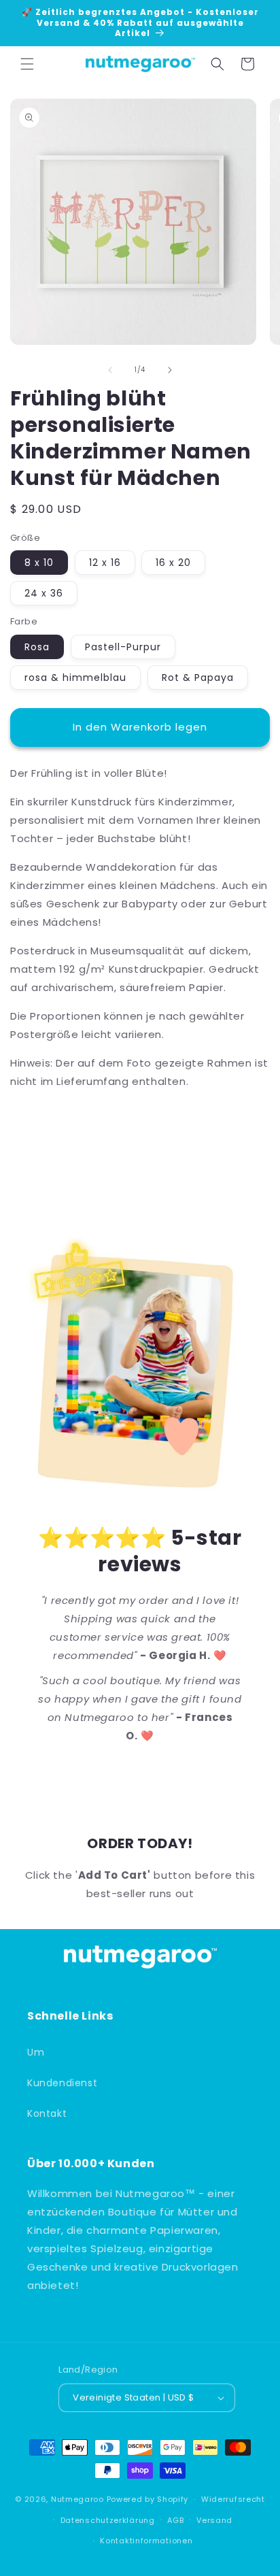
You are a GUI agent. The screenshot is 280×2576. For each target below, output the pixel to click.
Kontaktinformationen (146, 2541)
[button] (27, 64)
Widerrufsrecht (233, 2499)
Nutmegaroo (77, 2499)
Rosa (37, 647)
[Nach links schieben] (110, 370)
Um (36, 2052)
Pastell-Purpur (123, 647)
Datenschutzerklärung (108, 2520)
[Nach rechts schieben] (170, 370)
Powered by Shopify (148, 2499)
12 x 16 (105, 563)
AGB (175, 2520)
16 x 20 (173, 563)
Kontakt (47, 2113)
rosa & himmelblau (75, 678)
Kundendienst (62, 2083)
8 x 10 (39, 563)
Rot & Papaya (198, 678)
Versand (214, 2520)
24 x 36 (44, 593)
